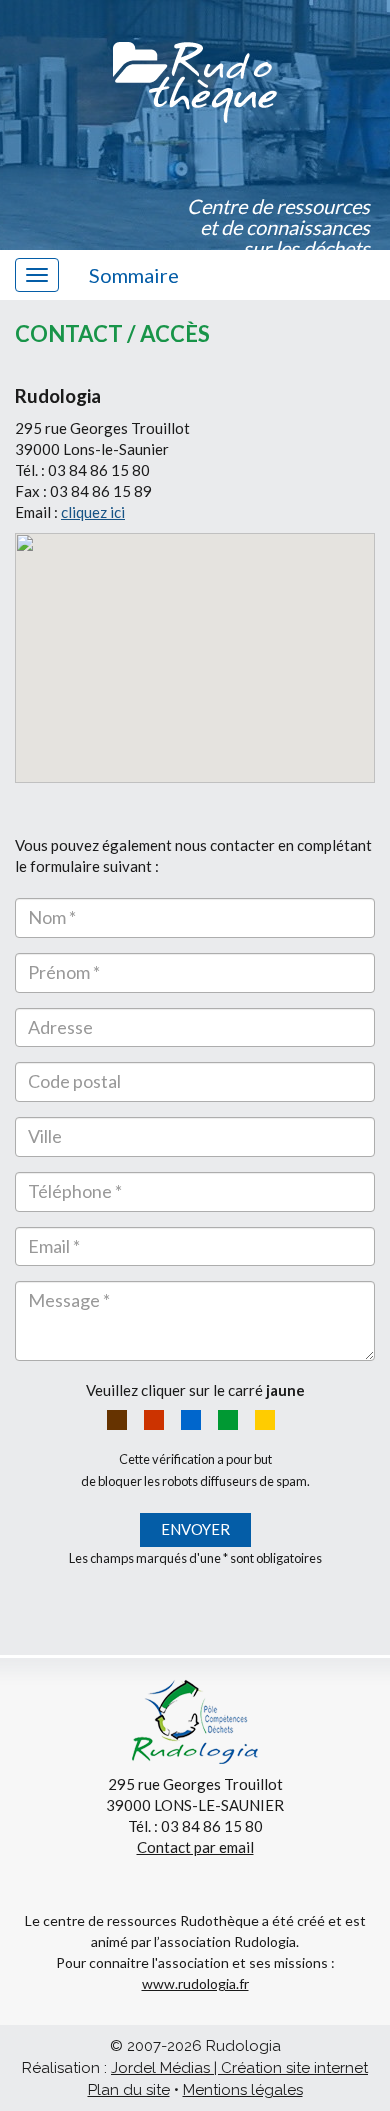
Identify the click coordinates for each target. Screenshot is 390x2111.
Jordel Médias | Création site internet (239, 2068)
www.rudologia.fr (195, 1983)
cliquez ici (93, 512)
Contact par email (195, 1847)
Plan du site (129, 2090)
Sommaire (134, 275)
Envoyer (195, 1529)
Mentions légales (243, 2090)
